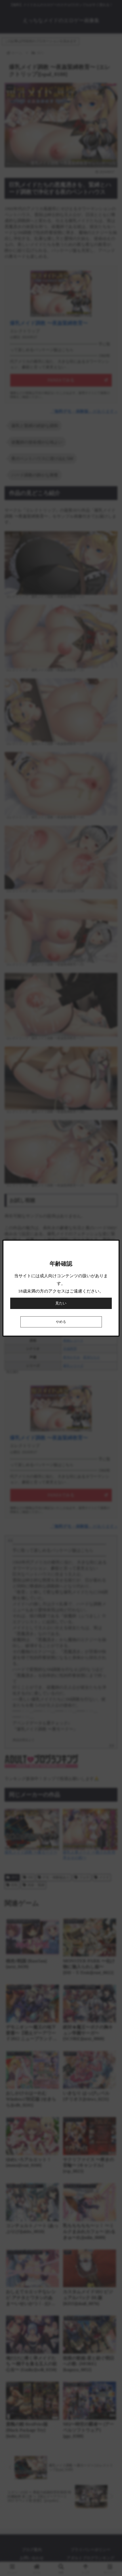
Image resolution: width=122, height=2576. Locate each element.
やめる (61, 1322)
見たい (61, 1303)
